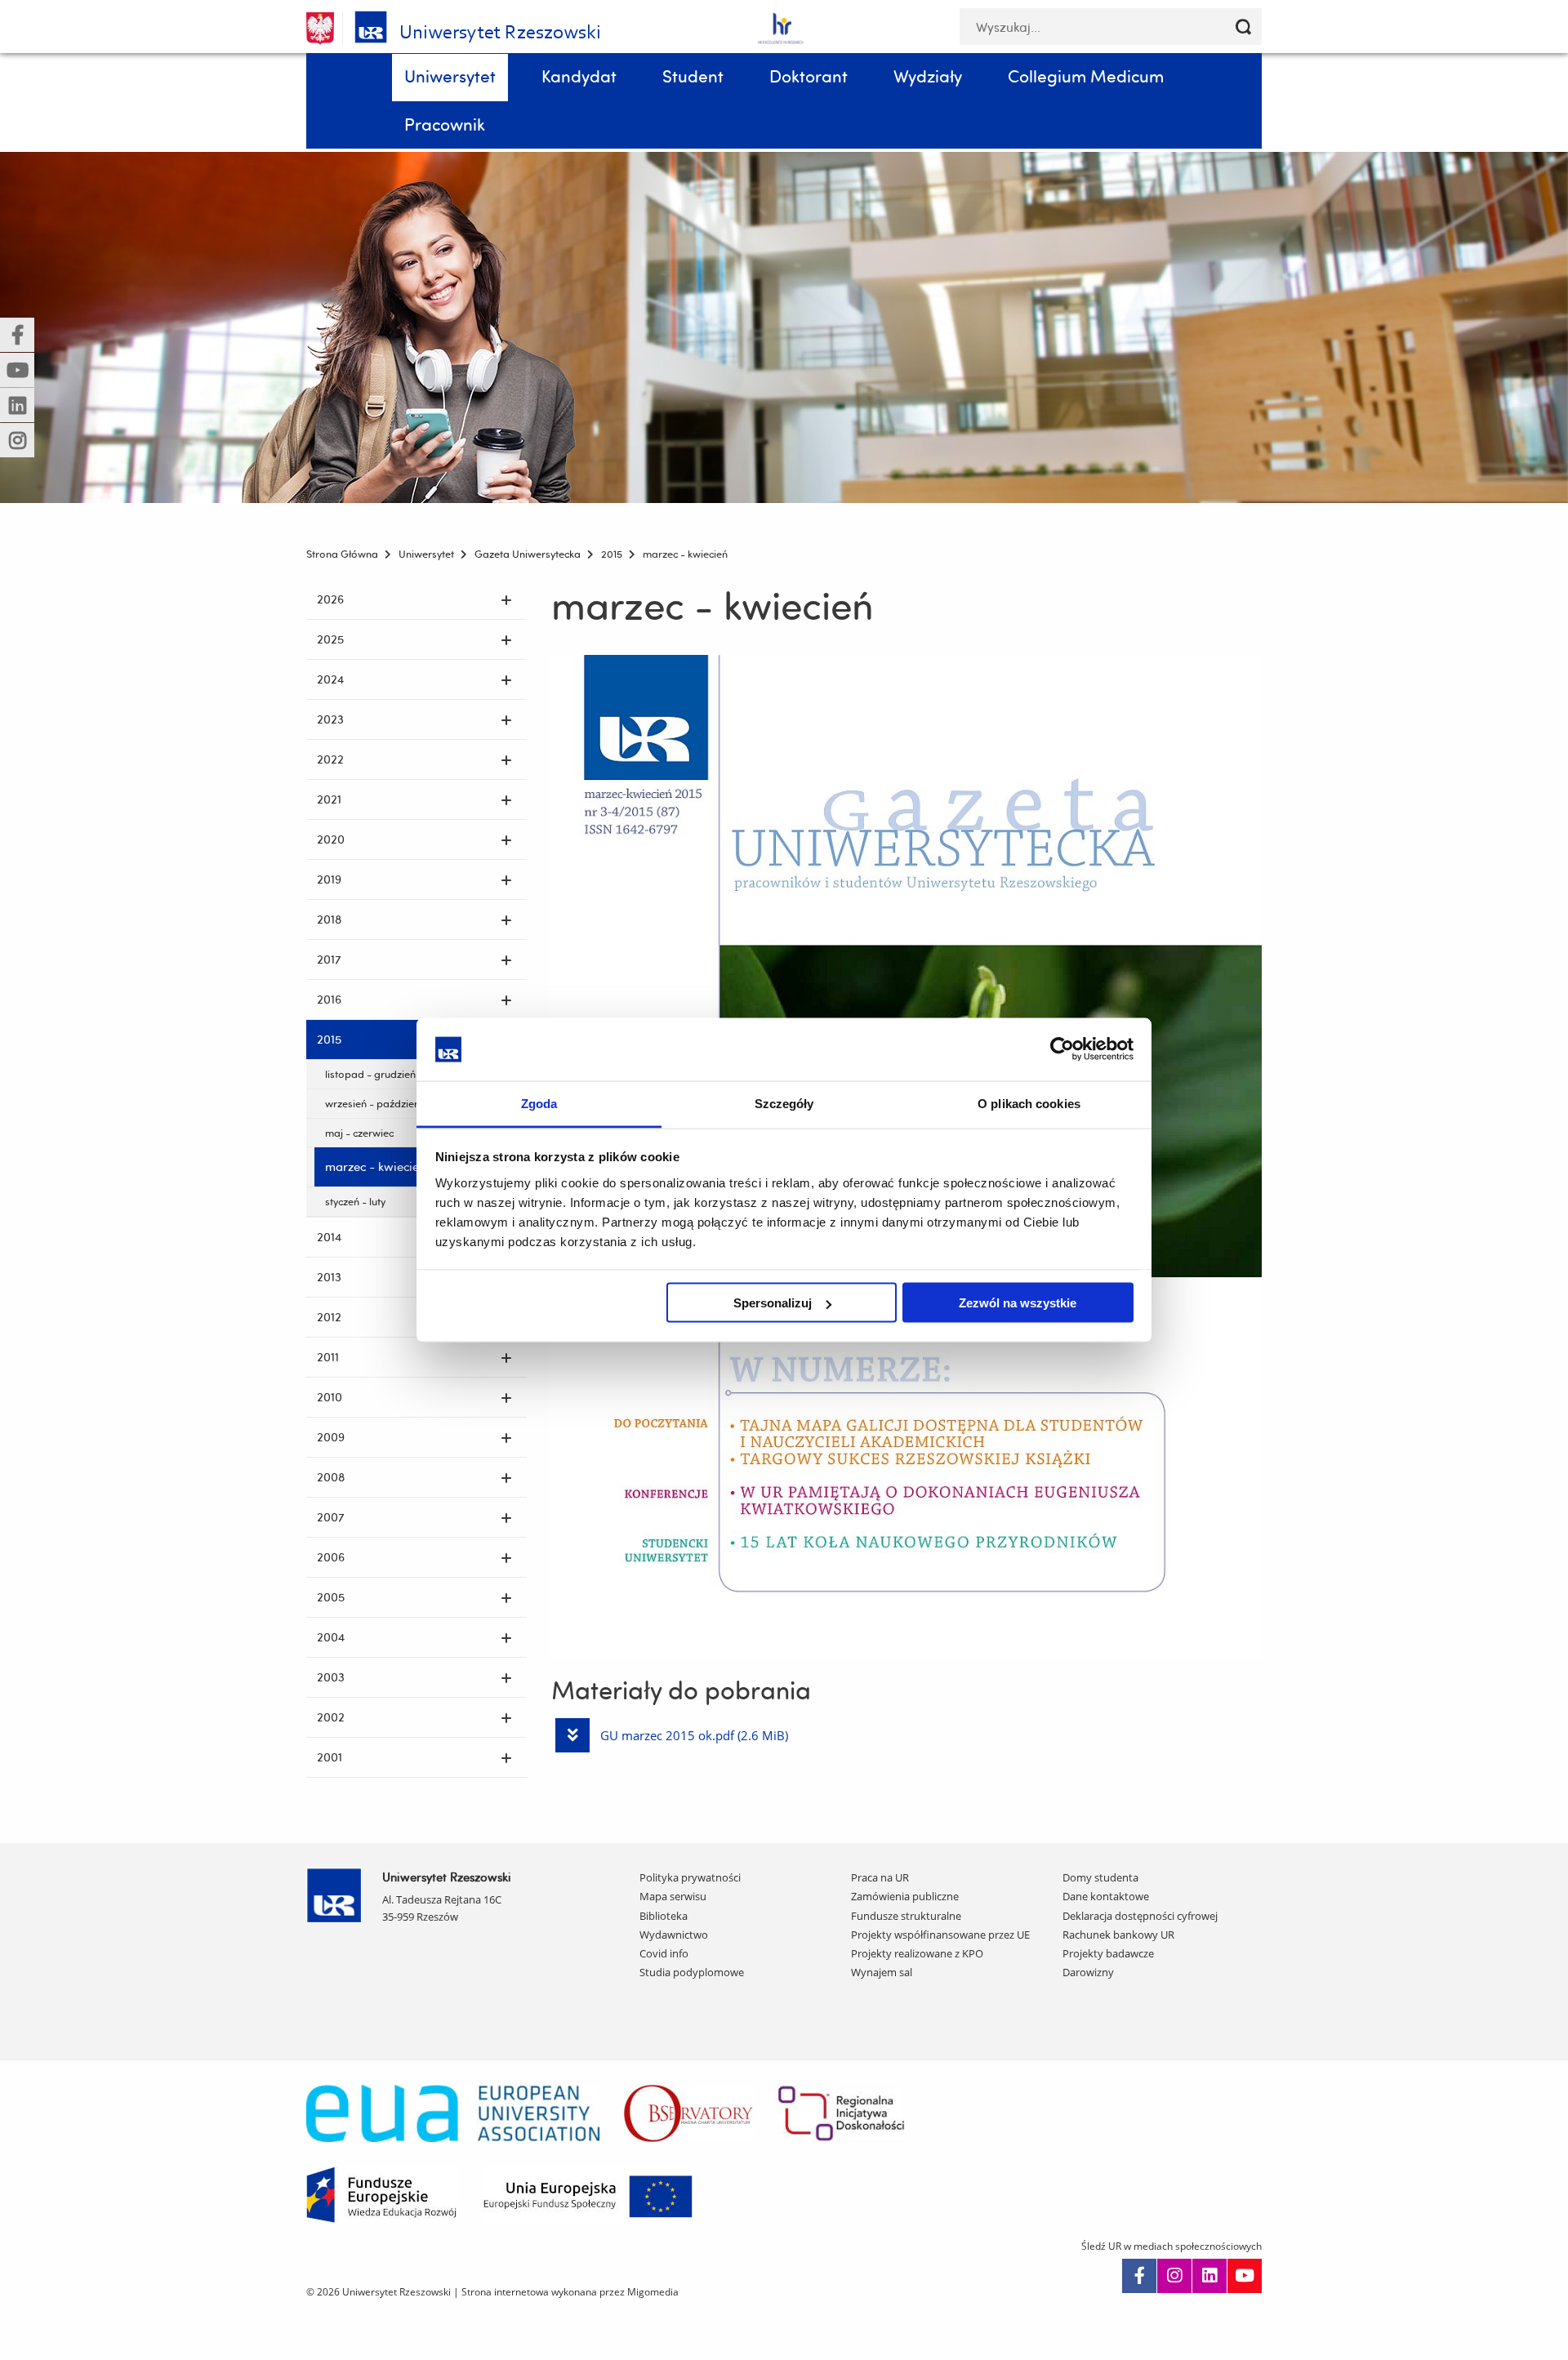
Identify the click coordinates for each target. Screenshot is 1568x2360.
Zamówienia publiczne (905, 1896)
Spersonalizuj (773, 1303)
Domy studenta (1100, 1877)
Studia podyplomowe (692, 1972)
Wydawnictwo (674, 1935)
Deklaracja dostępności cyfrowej (1140, 1916)
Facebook (1139, 2276)
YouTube (1245, 2276)
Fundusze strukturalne (906, 1916)
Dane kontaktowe (1106, 1896)
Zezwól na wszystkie (1018, 1303)
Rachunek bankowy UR (1118, 1935)
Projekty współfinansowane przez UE (940, 1935)
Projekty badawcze (1108, 1953)
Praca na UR (880, 1877)
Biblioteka (664, 1916)
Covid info (664, 1953)
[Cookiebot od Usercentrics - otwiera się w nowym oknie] (1062, 1049)
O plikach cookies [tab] (1029, 1103)
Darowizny (1088, 1972)
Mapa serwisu (673, 1896)
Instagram (1174, 2276)
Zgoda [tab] (539, 1103)
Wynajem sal (882, 1972)
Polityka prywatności (690, 1877)
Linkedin (1209, 2276)
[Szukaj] (1243, 27)
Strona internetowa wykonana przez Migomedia (570, 2292)
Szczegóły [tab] (784, 1103)
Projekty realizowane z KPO (917, 1953)
